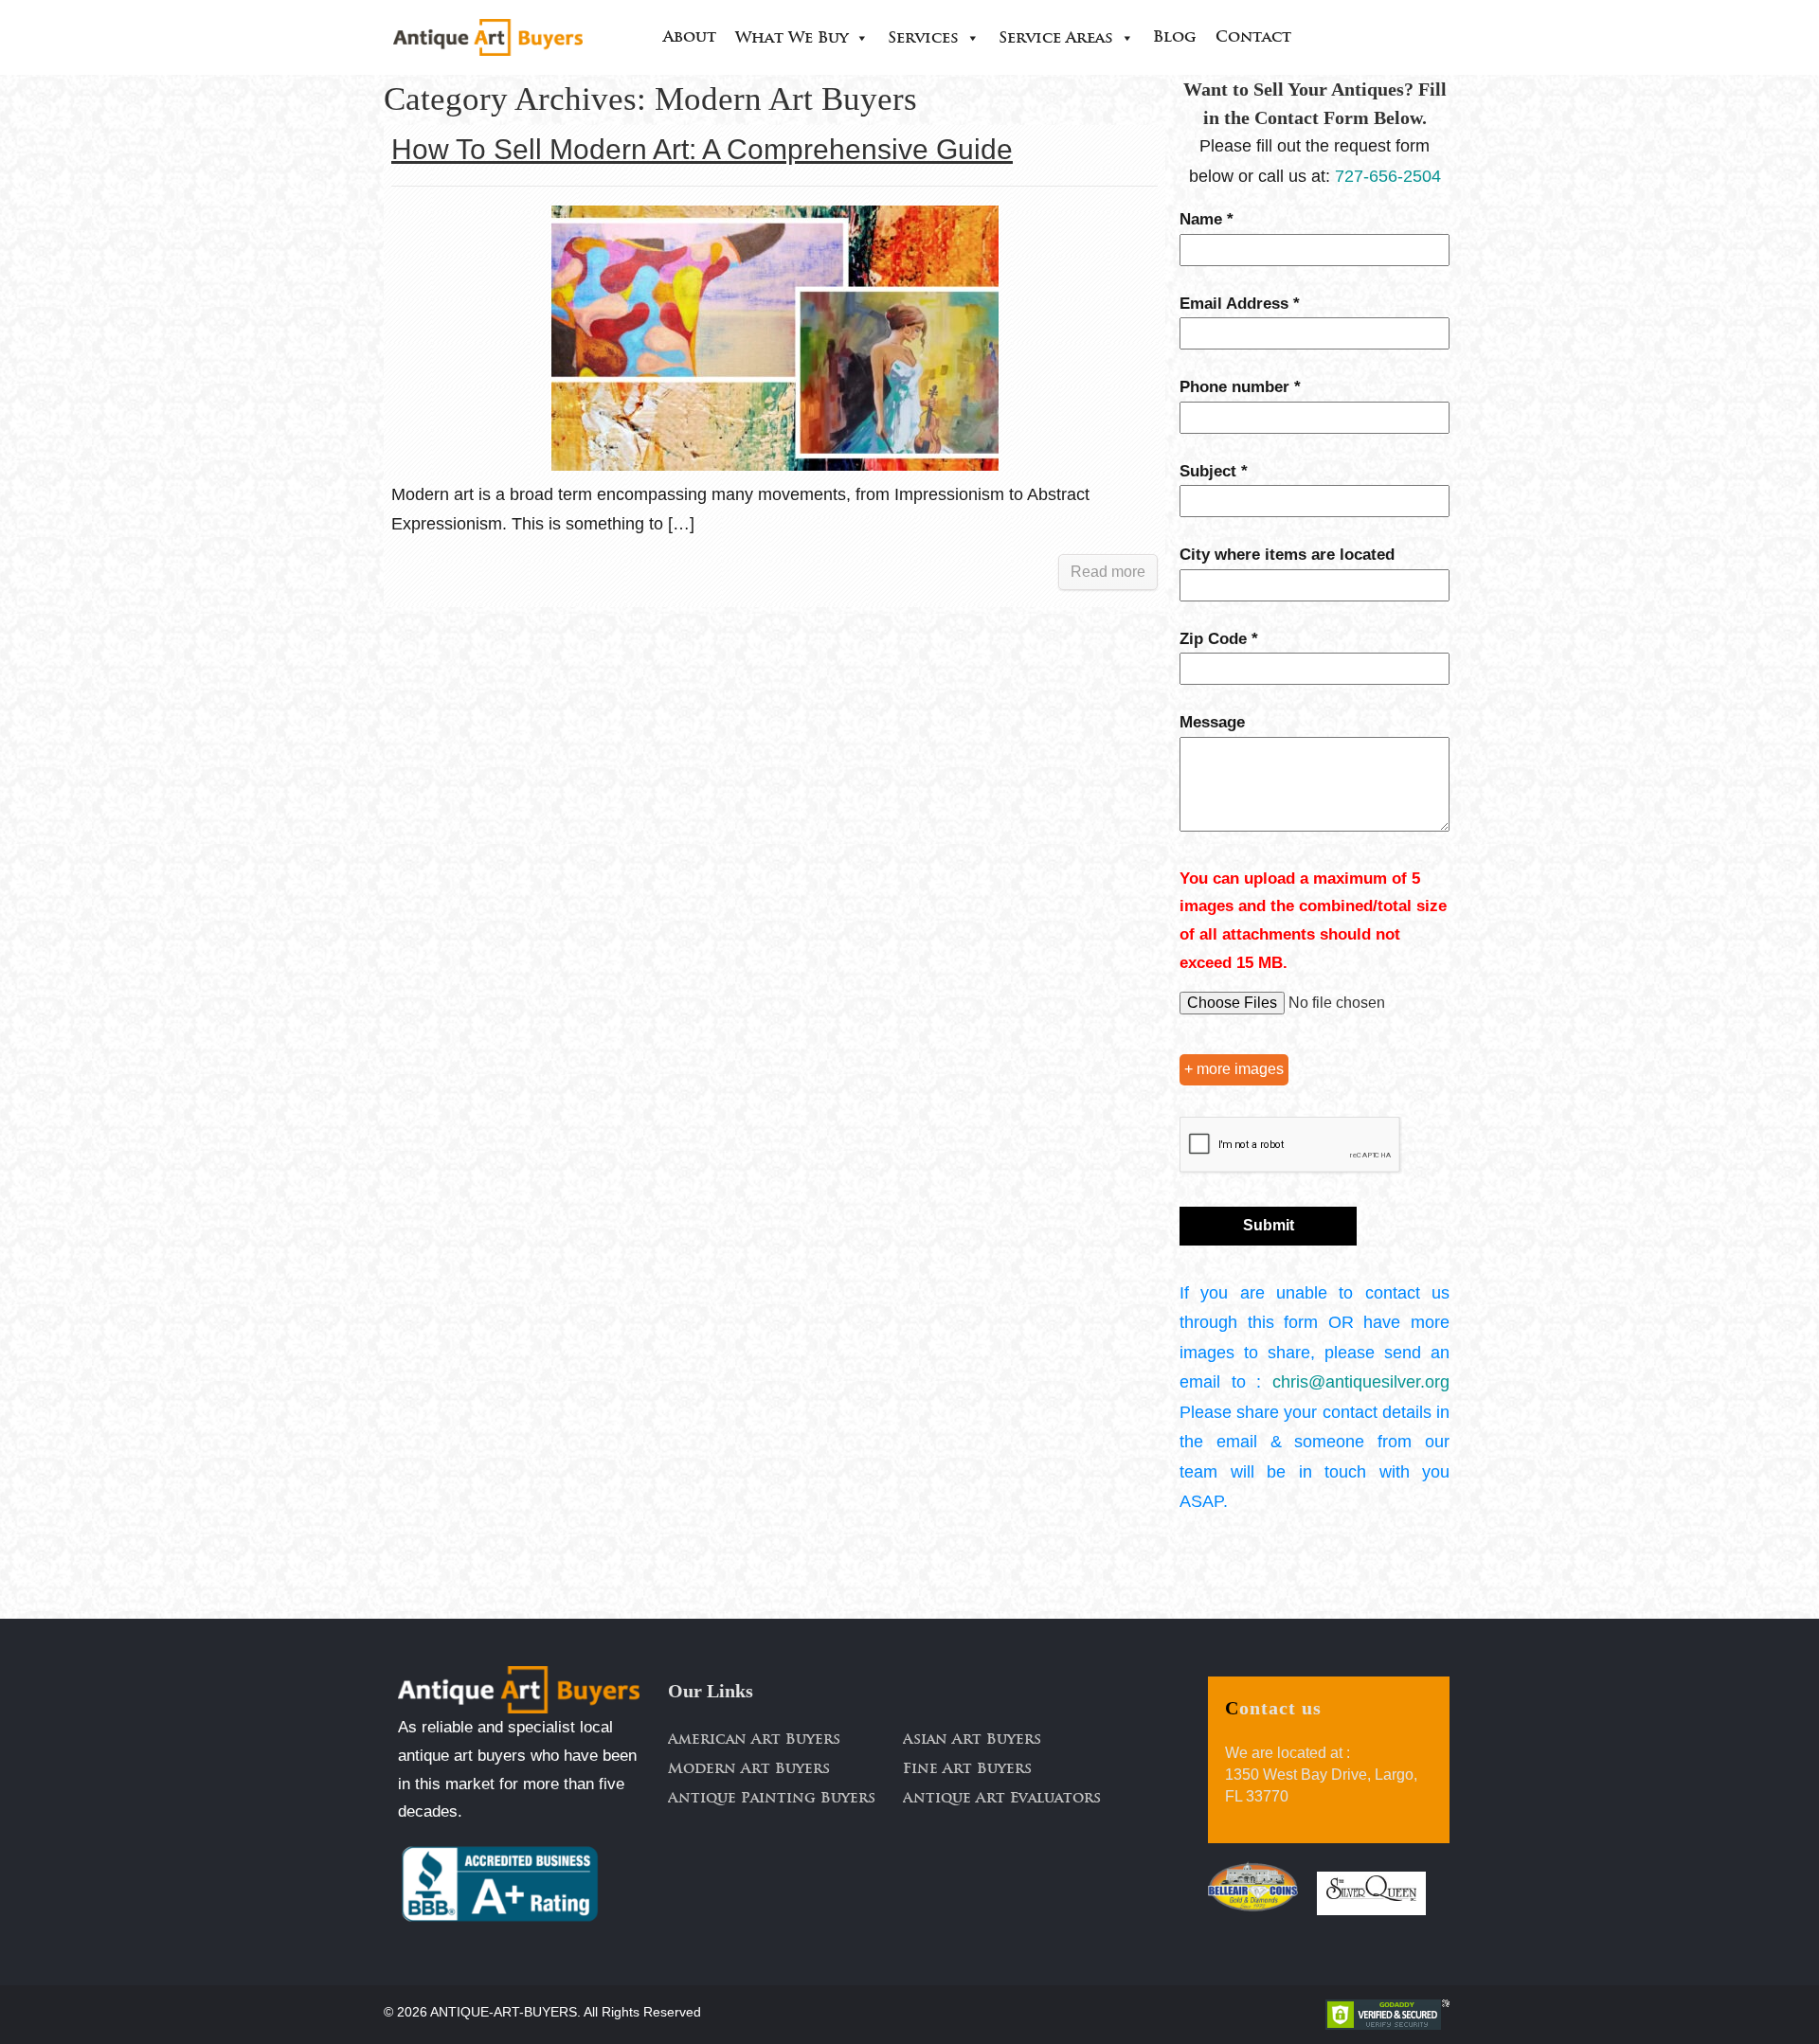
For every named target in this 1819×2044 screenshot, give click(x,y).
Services (923, 39)
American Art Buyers (754, 1740)
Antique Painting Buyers (772, 1799)
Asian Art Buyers (972, 1740)
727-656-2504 (1388, 176)
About (690, 38)
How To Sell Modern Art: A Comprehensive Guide (702, 149)
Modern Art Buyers (749, 1770)
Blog (1175, 38)
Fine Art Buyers (967, 1770)
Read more (1108, 572)
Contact (1253, 38)
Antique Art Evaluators (1002, 1799)
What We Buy (792, 39)
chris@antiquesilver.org (1361, 1382)
